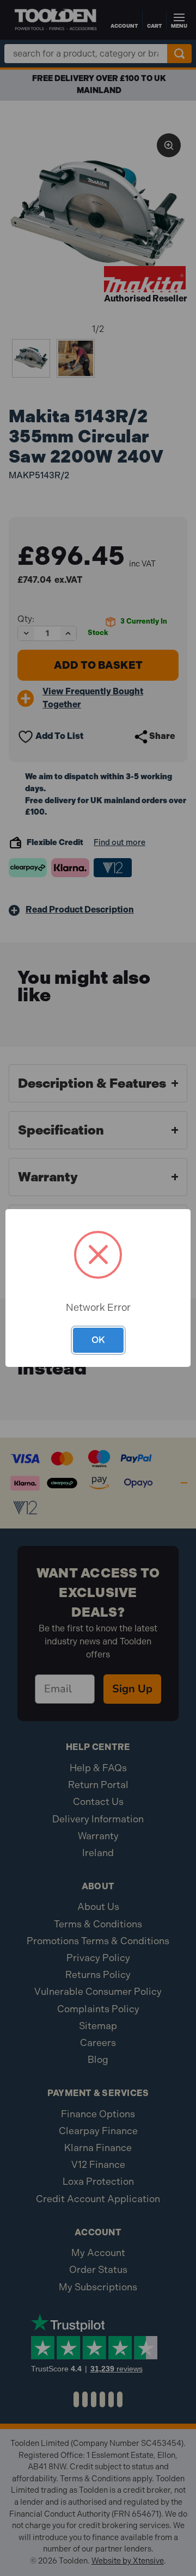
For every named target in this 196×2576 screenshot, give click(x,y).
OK (98, 1340)
